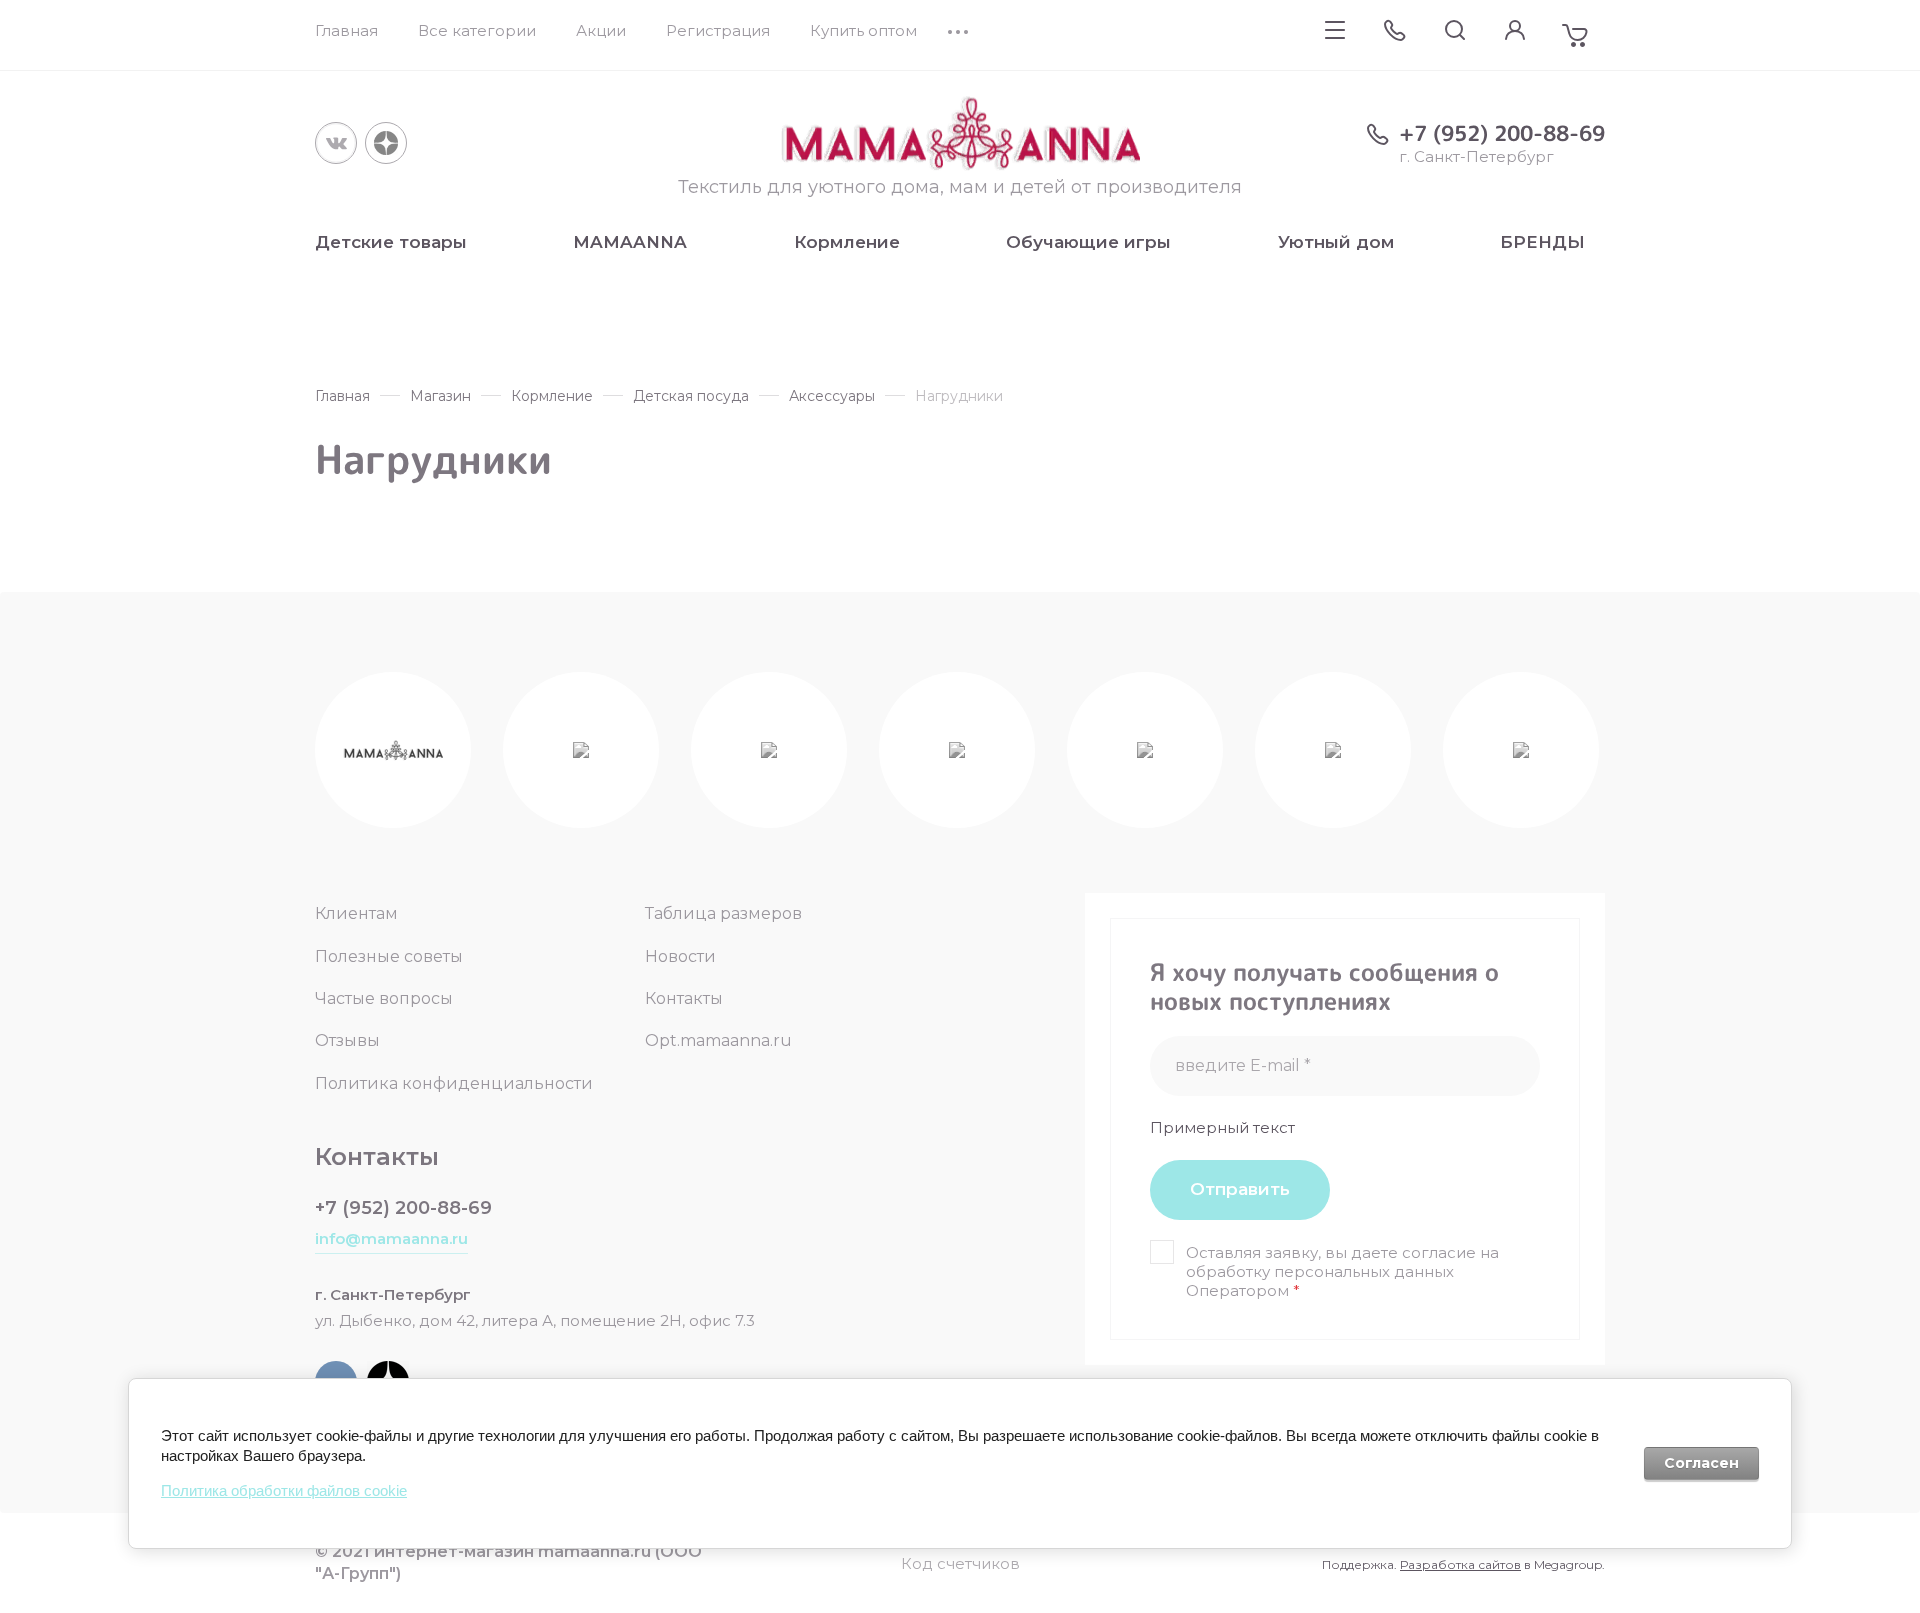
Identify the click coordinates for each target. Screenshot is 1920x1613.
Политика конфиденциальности (454, 1083)
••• (959, 31)
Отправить (1240, 1189)
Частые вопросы (384, 998)
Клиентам (356, 913)
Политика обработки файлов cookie (284, 1490)
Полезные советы (389, 956)
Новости (680, 956)
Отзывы (347, 1040)
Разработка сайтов (1460, 1564)
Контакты (684, 998)
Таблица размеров (723, 913)
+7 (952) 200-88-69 (1502, 133)
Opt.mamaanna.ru (718, 1040)
